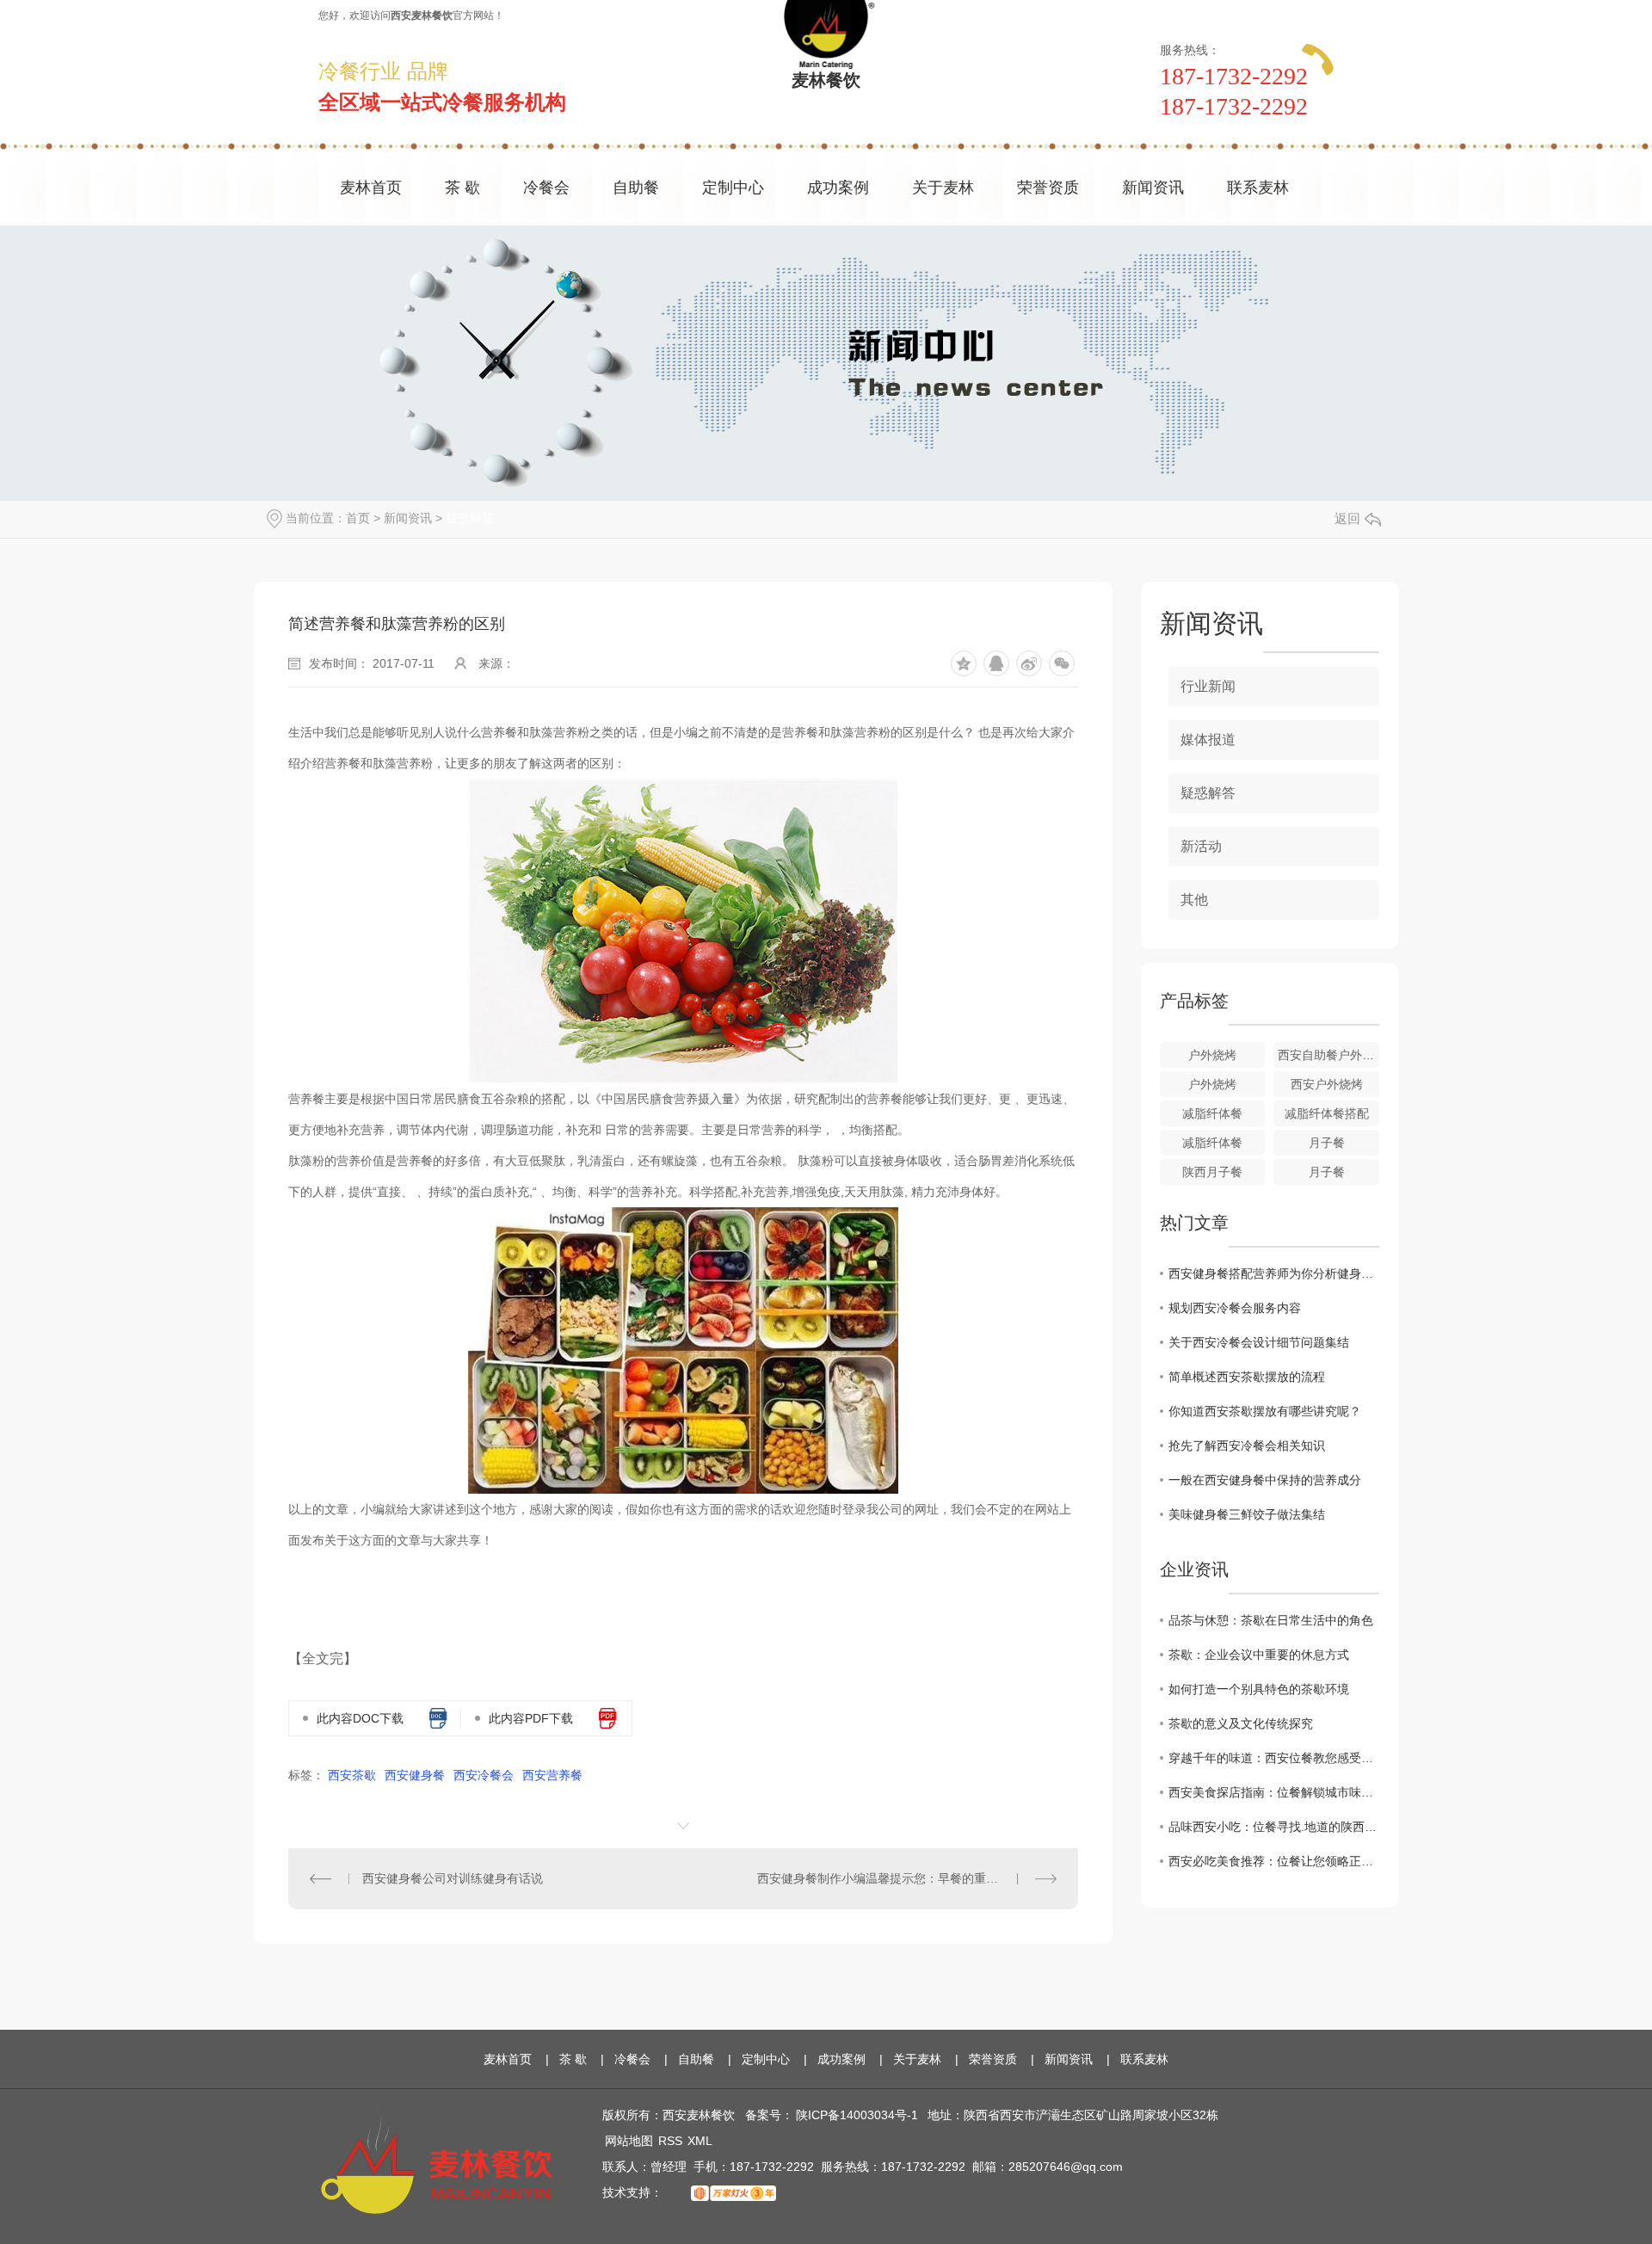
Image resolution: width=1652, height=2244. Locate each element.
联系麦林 (1258, 188)
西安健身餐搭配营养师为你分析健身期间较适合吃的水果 (1274, 1273)
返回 (1347, 518)
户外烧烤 (1212, 1055)
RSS (670, 2141)
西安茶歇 (352, 1775)
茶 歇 (462, 188)
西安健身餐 (415, 1775)
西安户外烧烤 (1327, 1084)
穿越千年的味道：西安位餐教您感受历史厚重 (1274, 1758)
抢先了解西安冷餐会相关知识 (1247, 1446)
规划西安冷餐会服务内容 (1235, 1308)
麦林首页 (371, 188)
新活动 (1201, 846)
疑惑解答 (470, 518)
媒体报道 (1208, 740)
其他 (1194, 900)
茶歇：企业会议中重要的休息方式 (1259, 1655)
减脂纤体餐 (1212, 1113)
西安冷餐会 (484, 1775)
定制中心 (733, 188)
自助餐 (636, 188)
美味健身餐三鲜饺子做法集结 (1247, 1514)
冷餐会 (546, 188)
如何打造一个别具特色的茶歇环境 (1259, 1689)
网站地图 (629, 2141)
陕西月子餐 (1212, 1172)
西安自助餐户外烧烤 (1328, 1055)
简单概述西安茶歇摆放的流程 (1247, 1377)
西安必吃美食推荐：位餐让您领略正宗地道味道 (1274, 1861)
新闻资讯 (1153, 188)
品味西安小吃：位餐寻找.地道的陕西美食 (1274, 1827)
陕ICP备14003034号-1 (857, 2115)
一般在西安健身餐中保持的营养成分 (1265, 1480)
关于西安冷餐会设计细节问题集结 (1259, 1342)
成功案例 (838, 188)
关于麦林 (943, 188)
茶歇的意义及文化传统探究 (1241, 1723)
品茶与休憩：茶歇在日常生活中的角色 (1271, 1620)
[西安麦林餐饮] (436, 2159)
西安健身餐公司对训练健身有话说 (453, 1878)
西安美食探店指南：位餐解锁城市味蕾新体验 (1274, 1792)
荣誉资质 (1048, 188)
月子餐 (1327, 1143)
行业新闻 (1208, 686)
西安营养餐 (552, 1775)
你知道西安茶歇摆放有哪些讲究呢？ (1265, 1411)
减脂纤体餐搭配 (1327, 1113)
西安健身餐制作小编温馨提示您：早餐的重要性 (884, 1878)
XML (700, 2141)
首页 (358, 518)
